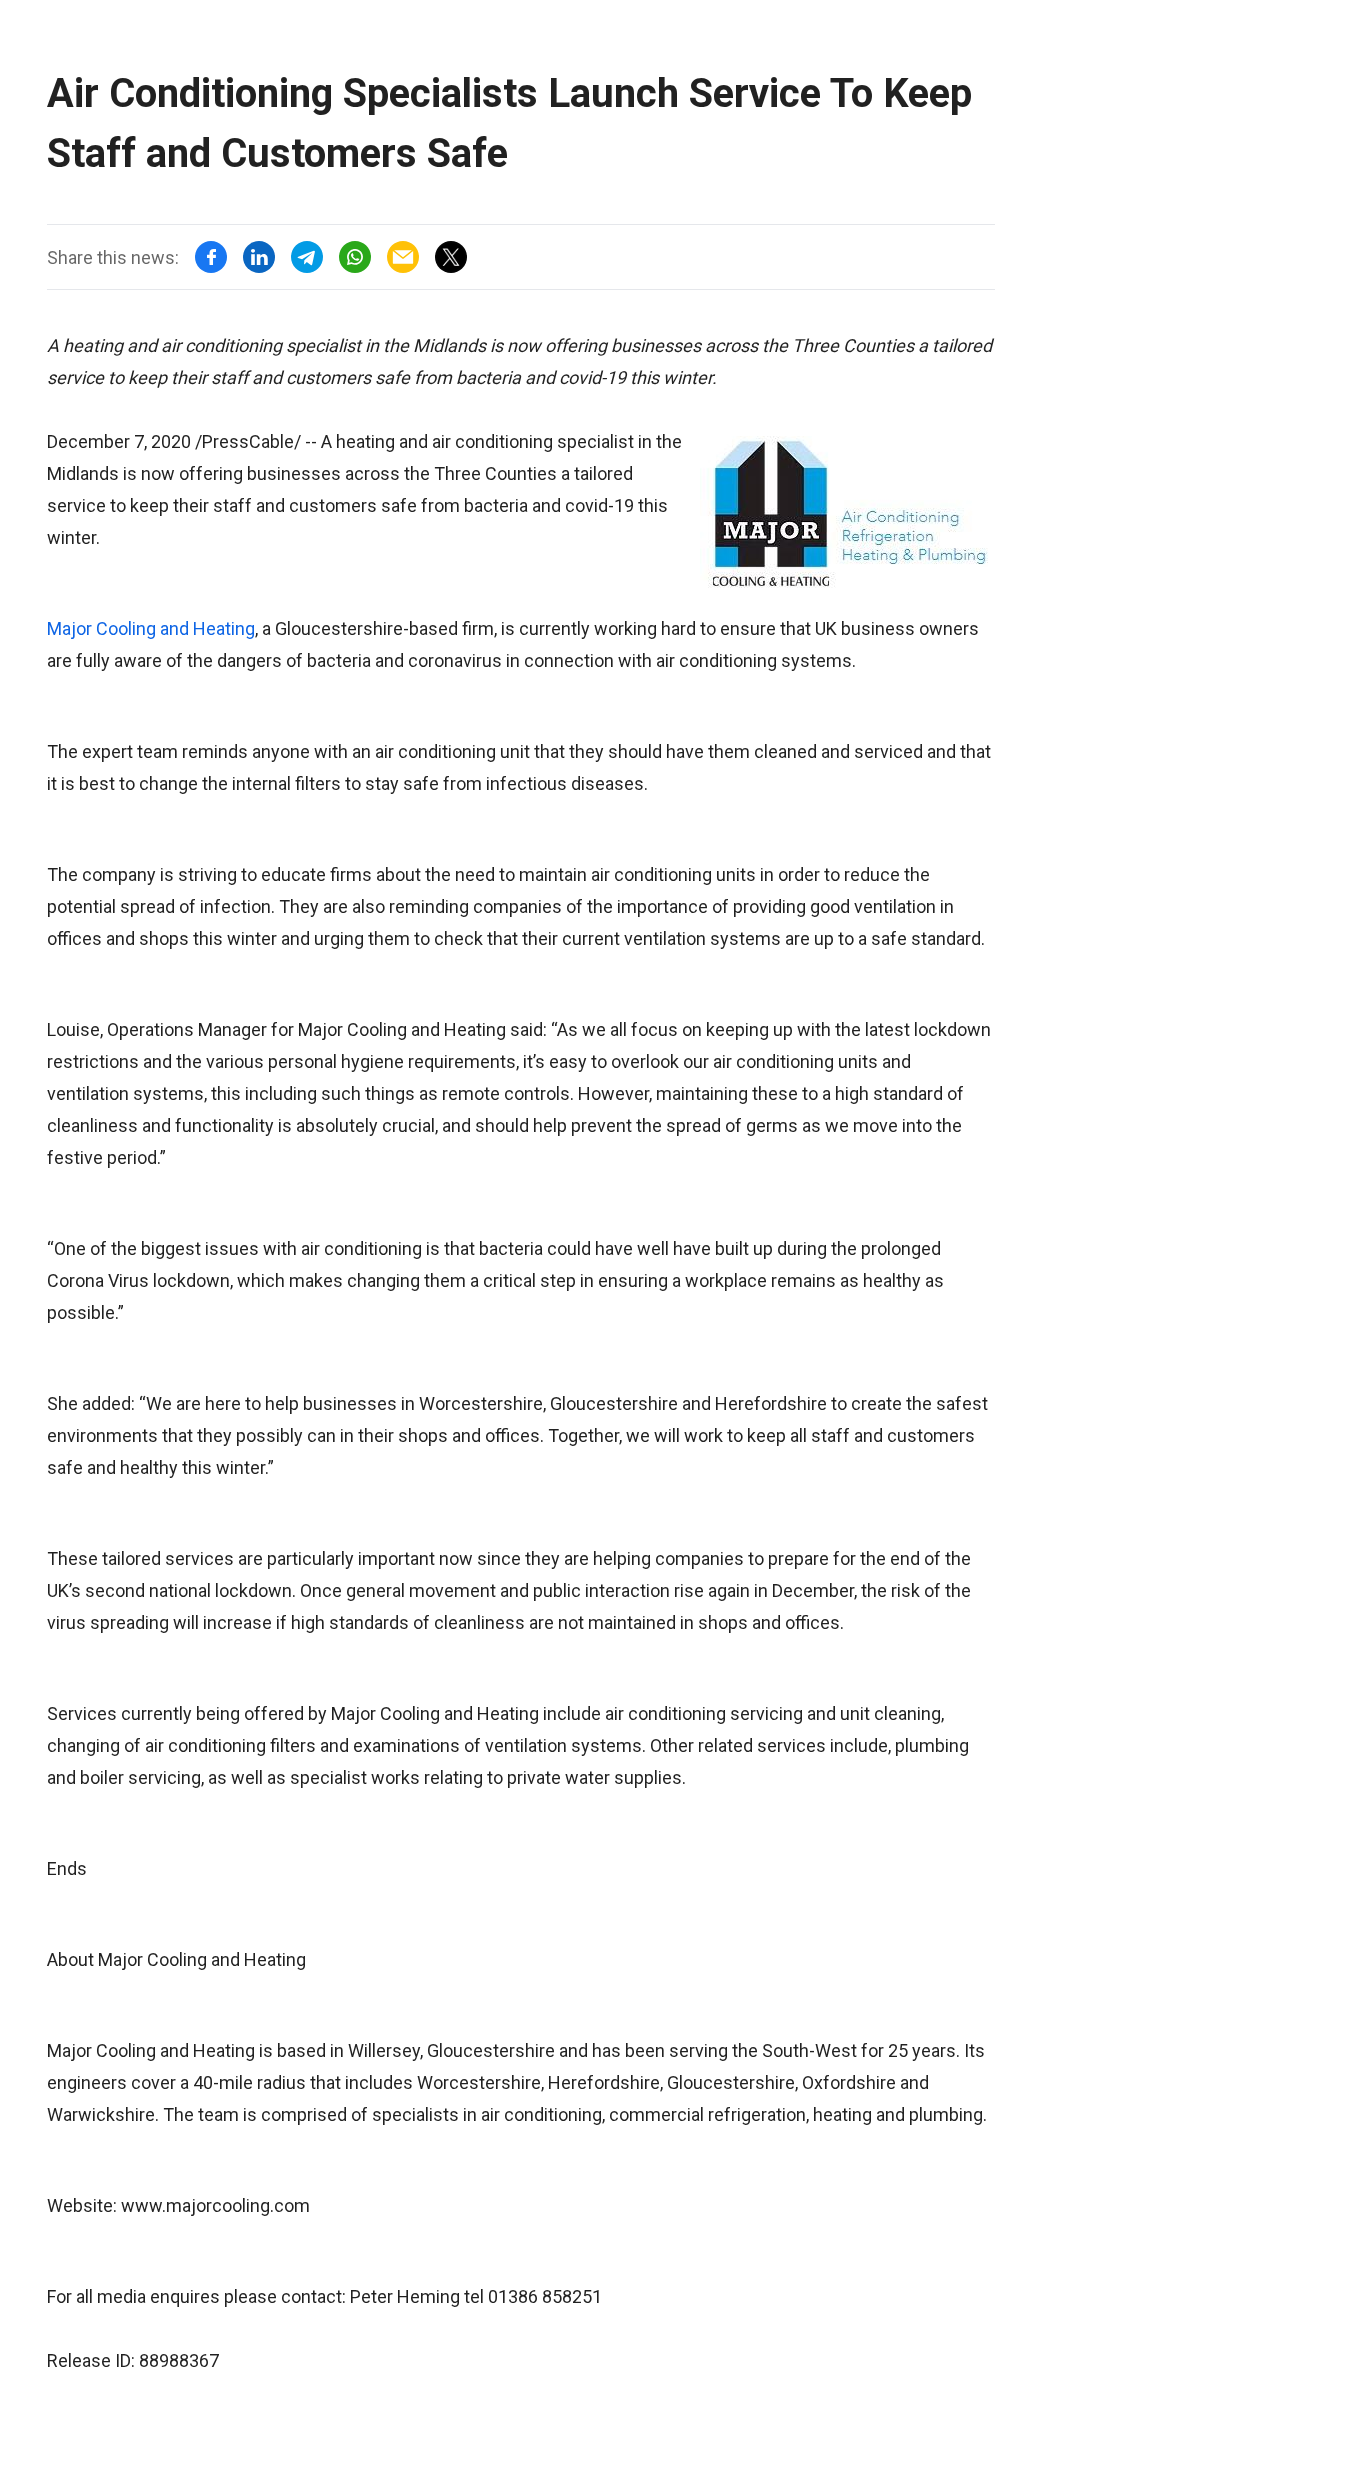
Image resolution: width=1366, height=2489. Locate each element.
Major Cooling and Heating (151, 628)
